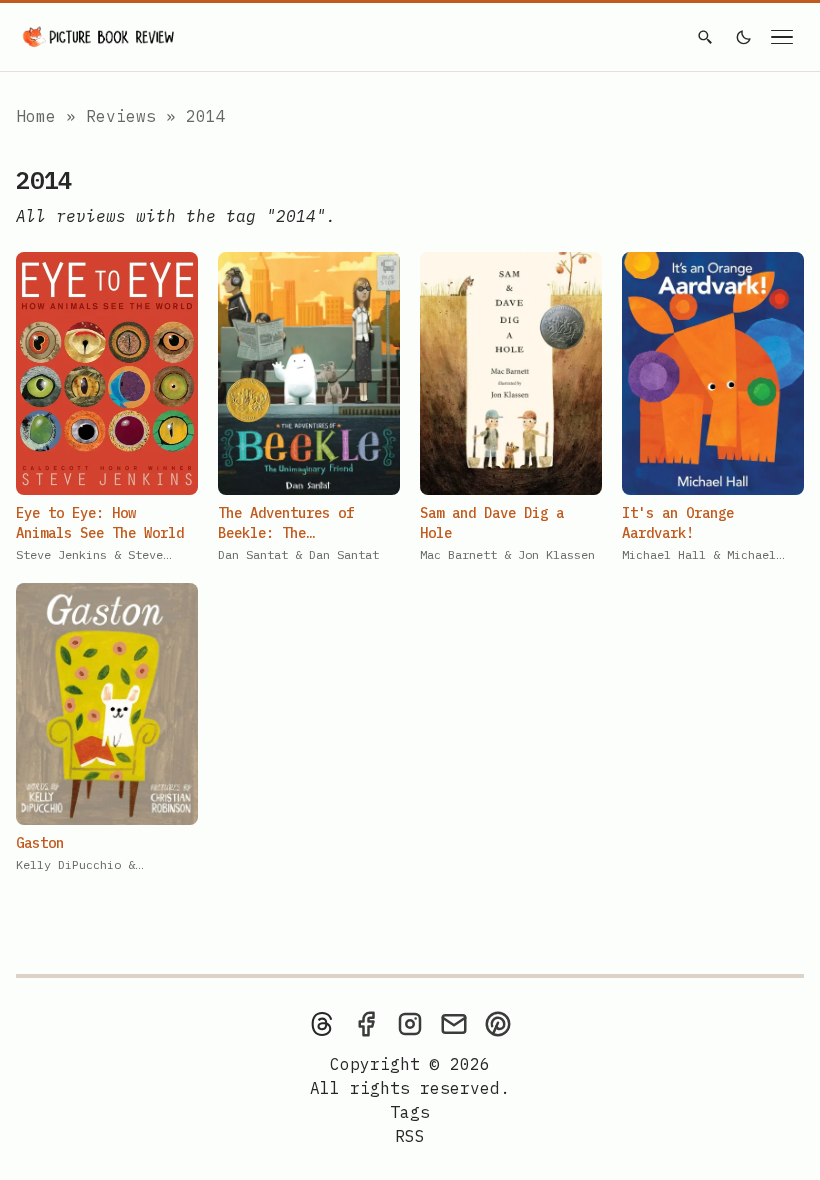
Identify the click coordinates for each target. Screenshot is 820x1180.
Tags (410, 1112)
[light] (744, 37)
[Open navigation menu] (782, 37)
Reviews (126, 116)
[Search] (705, 37)
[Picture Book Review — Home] (99, 37)
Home (36, 116)
